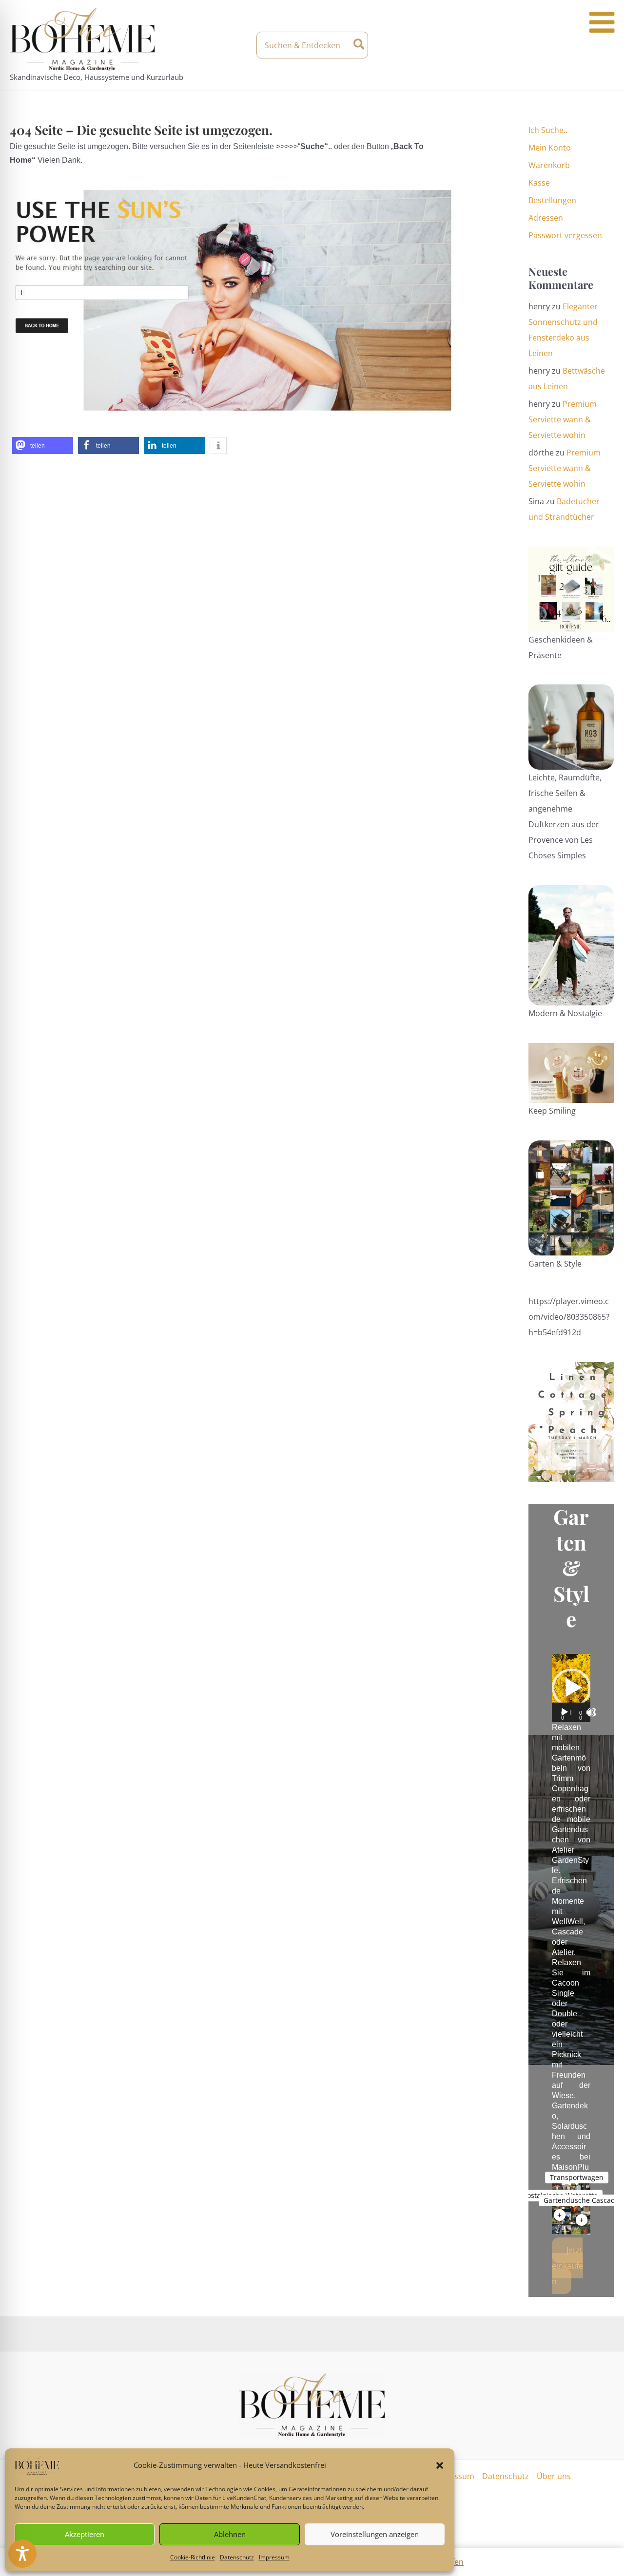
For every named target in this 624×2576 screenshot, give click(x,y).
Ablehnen (230, 2534)
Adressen (546, 218)
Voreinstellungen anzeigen (375, 2534)
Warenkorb (549, 165)
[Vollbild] (592, 1712)
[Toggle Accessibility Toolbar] (22, 2554)
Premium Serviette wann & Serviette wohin (563, 419)
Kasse (539, 183)
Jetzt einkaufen (567, 2266)
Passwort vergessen (565, 235)
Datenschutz (237, 2557)
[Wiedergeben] (565, 1712)
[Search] (360, 45)
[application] (571, 1688)
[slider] (571, 1712)
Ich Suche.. (548, 130)
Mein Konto (550, 148)
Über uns (554, 2476)
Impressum (274, 2557)
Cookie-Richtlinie (193, 2557)
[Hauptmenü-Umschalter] (605, 45)
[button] (440, 2465)
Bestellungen (552, 200)
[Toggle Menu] (602, 22)
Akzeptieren (85, 2534)
